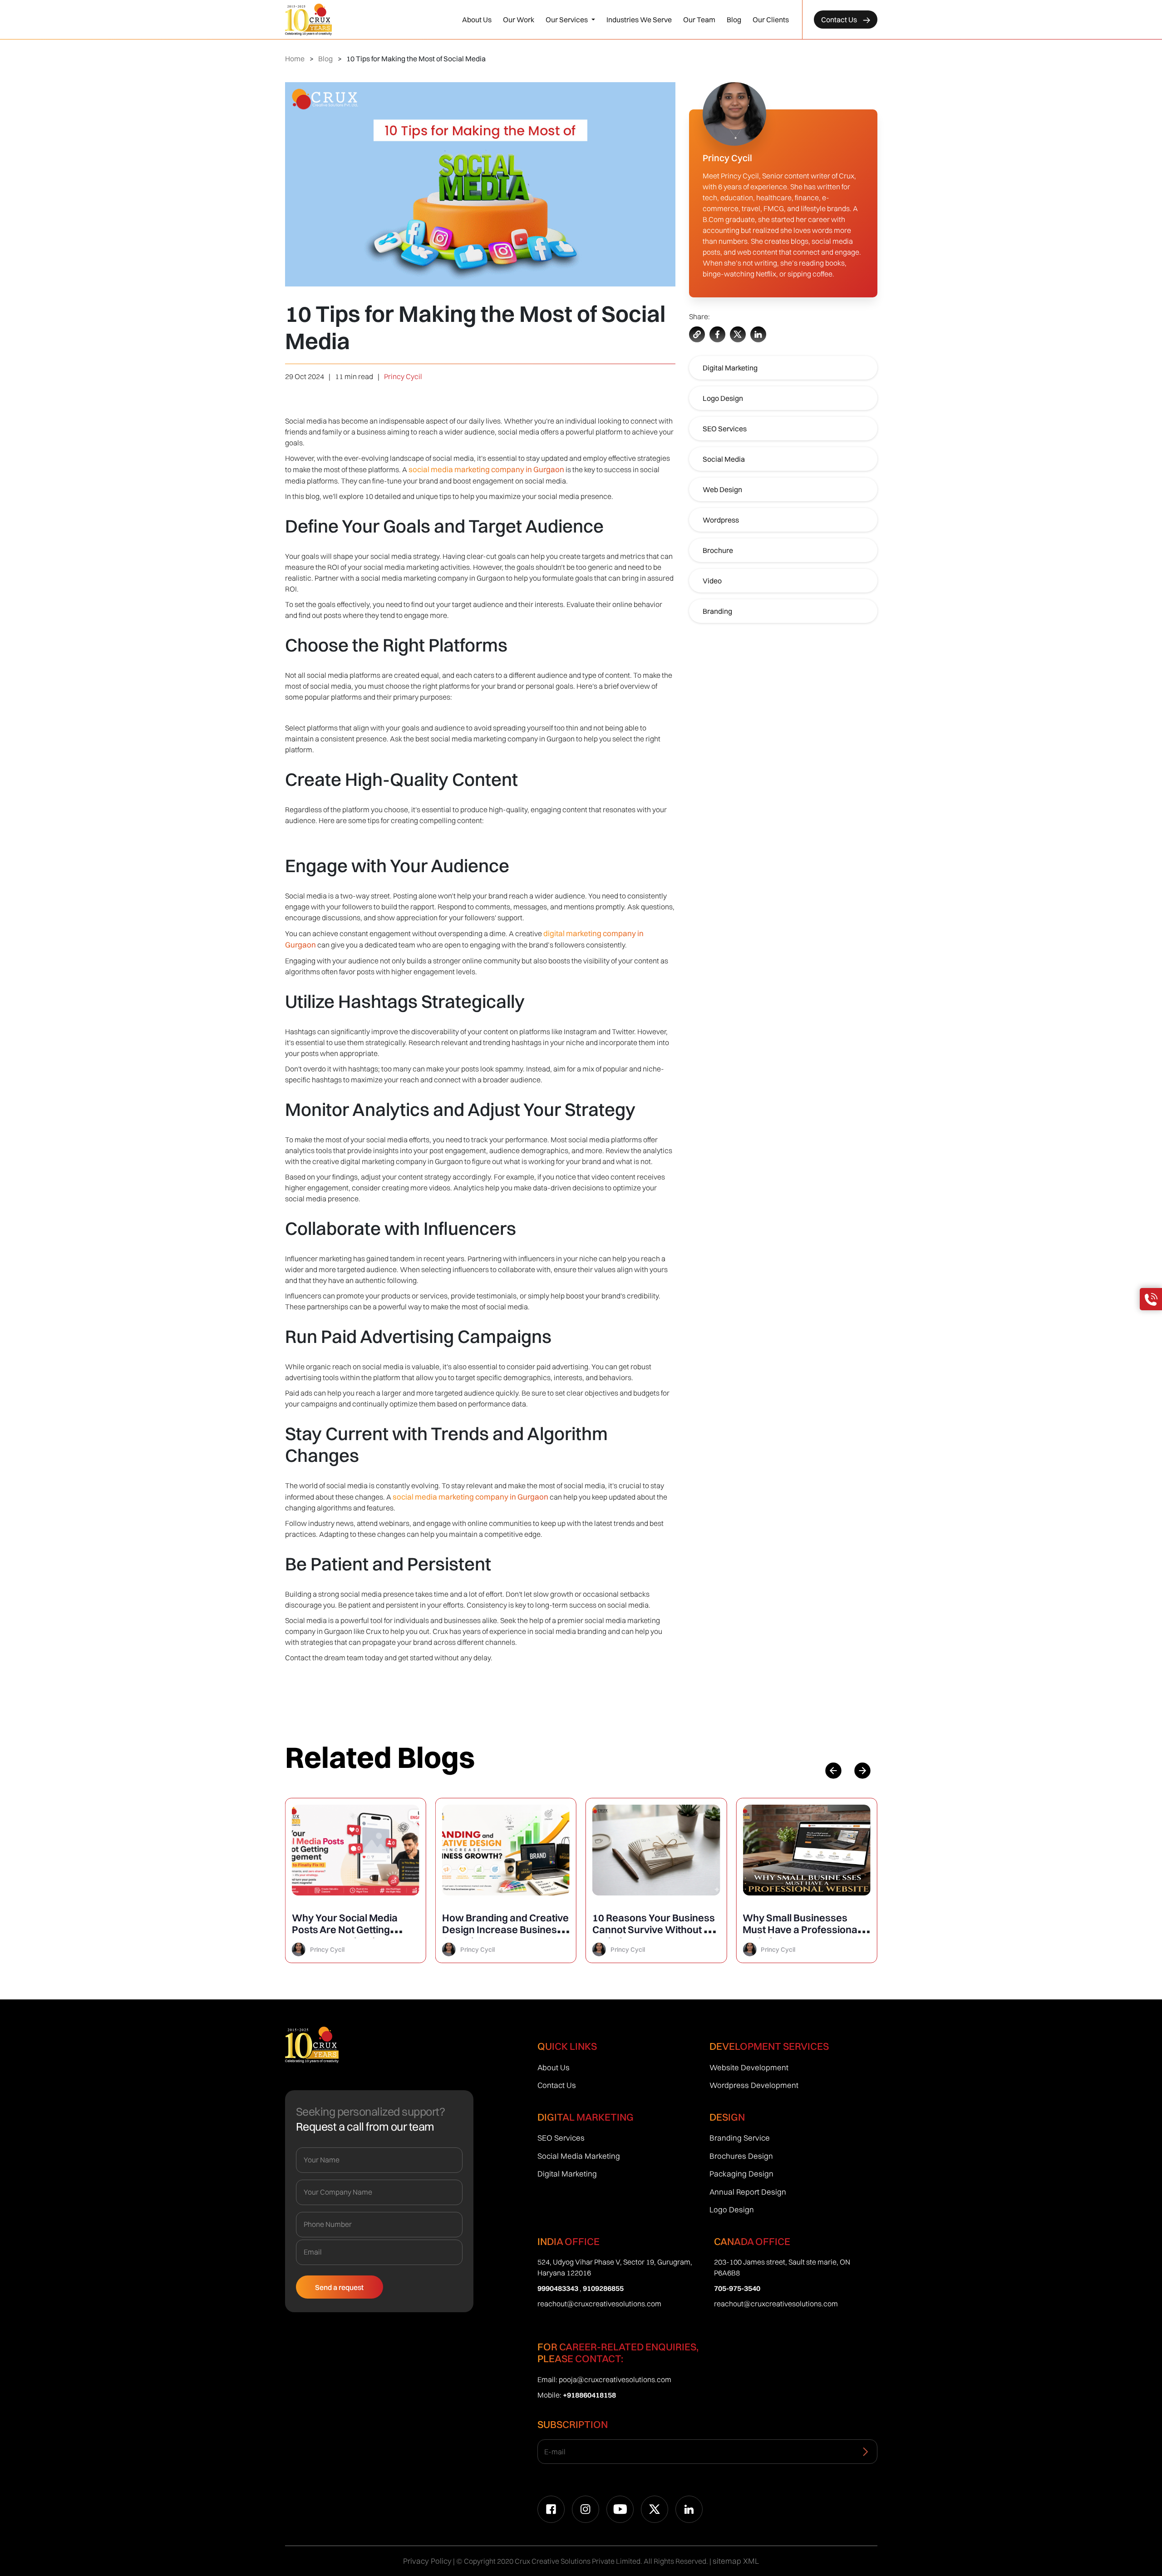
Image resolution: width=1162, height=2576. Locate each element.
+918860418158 (589, 2395)
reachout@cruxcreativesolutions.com (599, 2304)
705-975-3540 (737, 2288)
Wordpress (721, 520)
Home (295, 59)
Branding (717, 611)
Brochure (718, 550)
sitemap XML (736, 2561)
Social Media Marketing (579, 2156)
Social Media (724, 459)
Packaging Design (741, 2174)
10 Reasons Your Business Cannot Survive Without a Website (654, 1930)
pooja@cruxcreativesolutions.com (615, 2379)
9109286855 (603, 2288)
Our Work (519, 20)
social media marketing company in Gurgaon (486, 469)
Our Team (699, 20)
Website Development (749, 2067)
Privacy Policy (427, 2561)
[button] (862, 1771)
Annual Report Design (748, 2192)
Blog (734, 20)
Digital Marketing (730, 368)
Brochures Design (741, 2156)
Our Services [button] (567, 20)
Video (712, 581)
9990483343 (558, 2288)
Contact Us (840, 20)
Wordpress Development (754, 2085)
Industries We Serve (639, 20)
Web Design (722, 489)
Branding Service (740, 2138)
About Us (477, 20)
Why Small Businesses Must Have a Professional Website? (801, 1930)
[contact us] (1151, 1299)
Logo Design (723, 398)
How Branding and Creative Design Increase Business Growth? (505, 1930)
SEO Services (725, 429)
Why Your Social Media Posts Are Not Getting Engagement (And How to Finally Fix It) (351, 1935)
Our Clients (771, 20)
